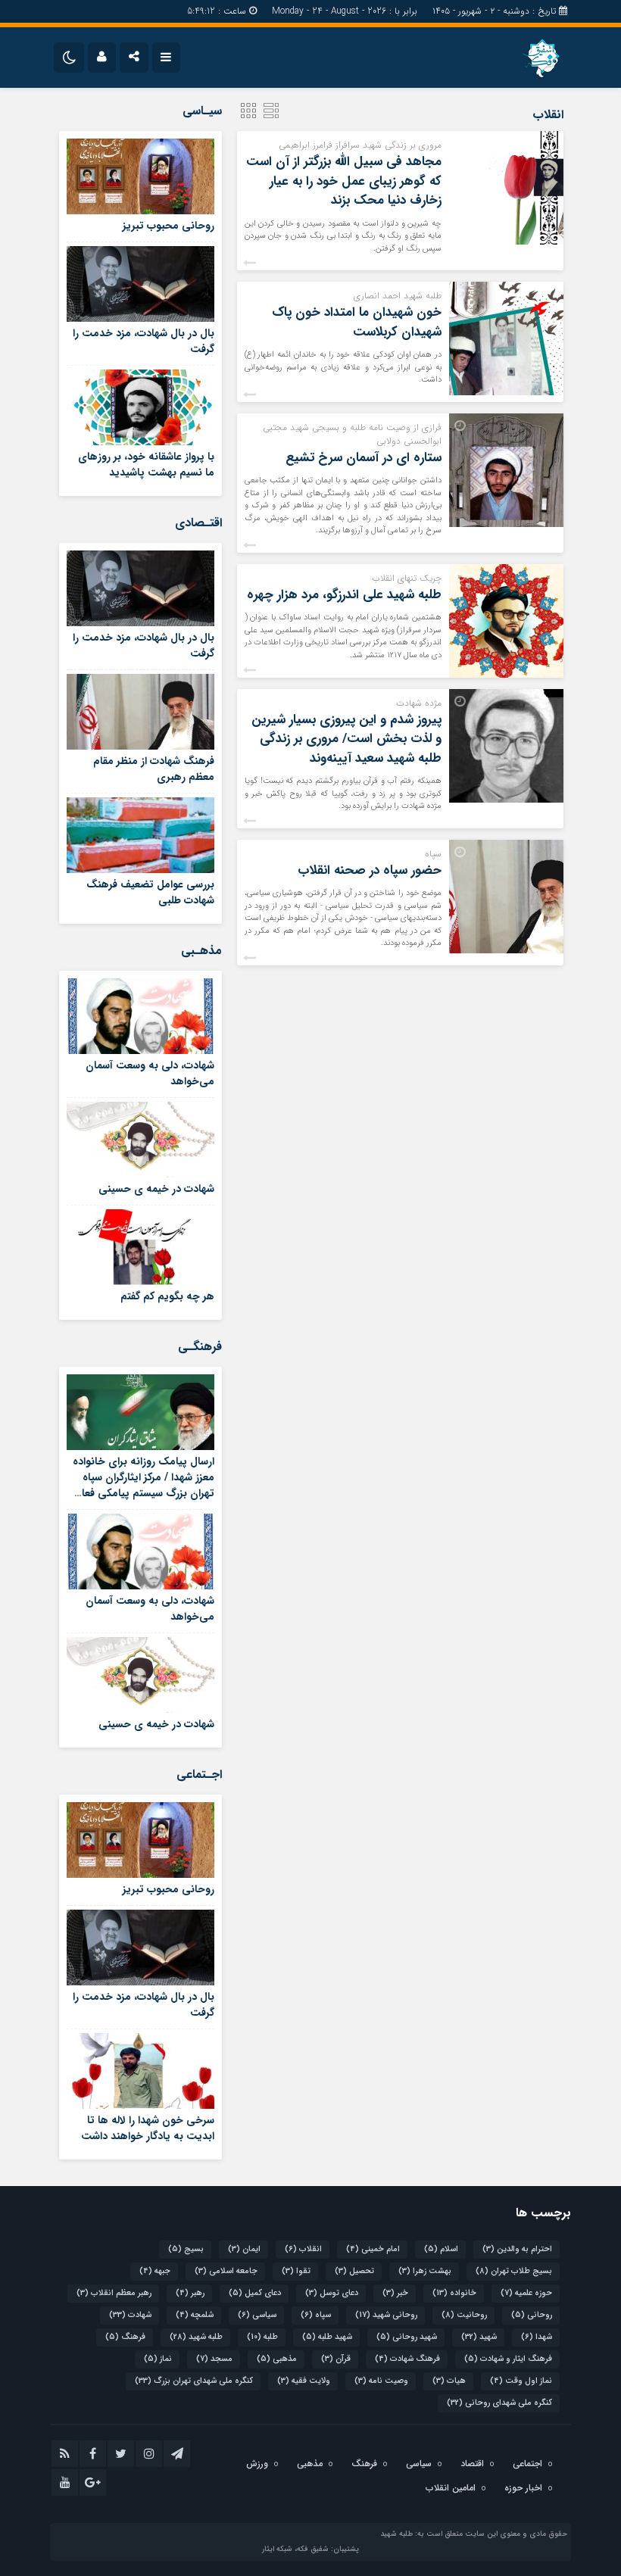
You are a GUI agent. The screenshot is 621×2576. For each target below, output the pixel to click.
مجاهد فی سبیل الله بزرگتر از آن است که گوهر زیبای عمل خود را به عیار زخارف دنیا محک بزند (344, 181)
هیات (449, 2381)
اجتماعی (527, 2464)
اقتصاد (472, 2464)
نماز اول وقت (521, 2381)
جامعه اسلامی (226, 2271)
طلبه (262, 2337)
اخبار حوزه (523, 2488)
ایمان (244, 2249)
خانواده (454, 2293)
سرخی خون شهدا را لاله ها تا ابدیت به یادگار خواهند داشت (148, 2128)
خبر (395, 2293)
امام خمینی (373, 2249)
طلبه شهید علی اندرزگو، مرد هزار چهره (344, 595)
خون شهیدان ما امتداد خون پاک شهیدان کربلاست (357, 322)
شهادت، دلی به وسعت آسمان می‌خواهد (150, 1073)
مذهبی (277, 2359)
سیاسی (257, 2315)
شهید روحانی (407, 2337)
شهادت (130, 2315)
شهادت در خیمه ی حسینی (156, 1189)
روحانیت (464, 2315)
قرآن (336, 2359)
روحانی (532, 2315)
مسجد (214, 2359)
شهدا (537, 2337)
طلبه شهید (196, 2337)
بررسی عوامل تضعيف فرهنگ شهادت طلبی (150, 892)
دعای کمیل (255, 2293)
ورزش (257, 2464)
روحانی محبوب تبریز (169, 226)
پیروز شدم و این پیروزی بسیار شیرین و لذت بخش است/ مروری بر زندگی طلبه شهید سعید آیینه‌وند (346, 739)
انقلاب (303, 2249)
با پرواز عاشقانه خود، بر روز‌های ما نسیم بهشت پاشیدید (146, 465)
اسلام (441, 2249)
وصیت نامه (381, 2381)
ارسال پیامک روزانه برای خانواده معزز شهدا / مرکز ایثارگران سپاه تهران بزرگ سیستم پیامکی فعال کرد (144, 1485)
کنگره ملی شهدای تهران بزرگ (194, 2381)
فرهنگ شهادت (407, 2359)
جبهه (155, 2271)
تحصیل (354, 2271)
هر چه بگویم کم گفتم (167, 1296)
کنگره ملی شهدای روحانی (499, 2403)
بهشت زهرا (425, 2271)
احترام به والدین (517, 2249)
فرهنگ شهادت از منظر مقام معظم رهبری (154, 769)
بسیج (186, 2249)
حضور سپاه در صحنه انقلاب (370, 870)
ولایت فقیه (304, 2381)
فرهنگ (125, 2337)
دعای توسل (332, 2293)
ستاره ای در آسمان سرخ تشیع (364, 458)
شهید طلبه (327, 2337)
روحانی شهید (386, 2315)
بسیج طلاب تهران (514, 2271)
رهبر (190, 2293)
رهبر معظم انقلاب (114, 2293)
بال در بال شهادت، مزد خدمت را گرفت (144, 341)
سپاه (316, 2315)
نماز (158, 2359)
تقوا (296, 2271)
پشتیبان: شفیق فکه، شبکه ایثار (310, 2549)
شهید (479, 2337)
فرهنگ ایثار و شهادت (508, 2359)
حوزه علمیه (526, 2293)
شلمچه (195, 2315)
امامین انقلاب (451, 2488)
